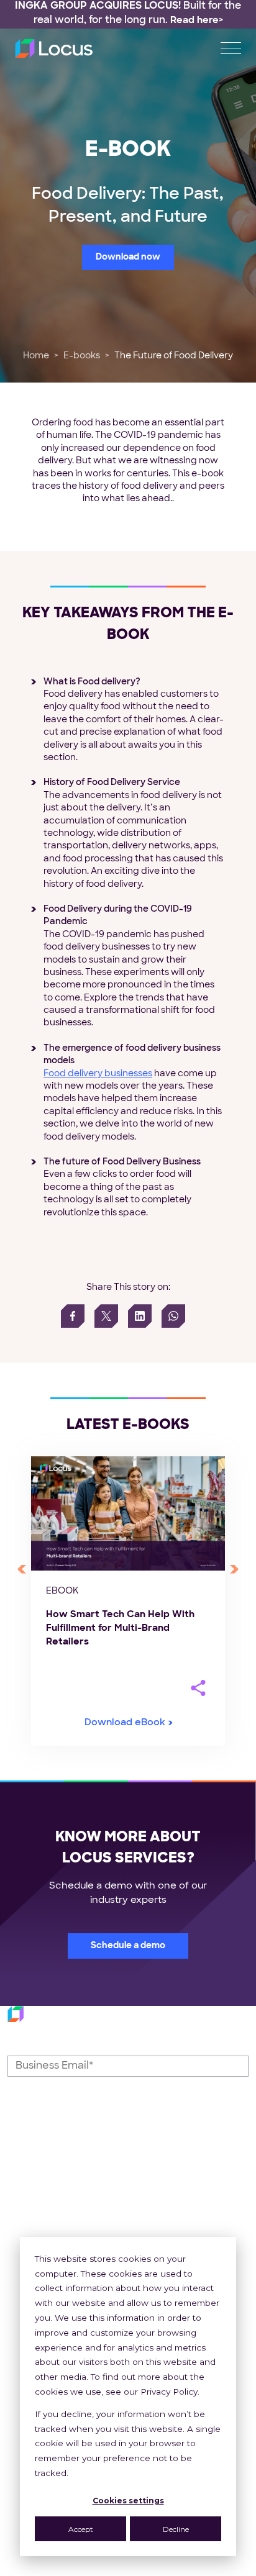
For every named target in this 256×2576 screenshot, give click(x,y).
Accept (81, 2529)
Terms (155, 2569)
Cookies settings (128, 2501)
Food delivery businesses (98, 1074)
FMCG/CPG (163, 2205)
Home (36, 356)
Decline (176, 2529)
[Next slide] (234, 1569)
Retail (148, 2191)
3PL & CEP (160, 2219)
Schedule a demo (128, 1946)
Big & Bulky (161, 2234)
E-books (82, 356)
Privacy (104, 2569)
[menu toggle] (231, 48)
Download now (128, 257)
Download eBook (125, 1723)
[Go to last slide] (22, 1569)
